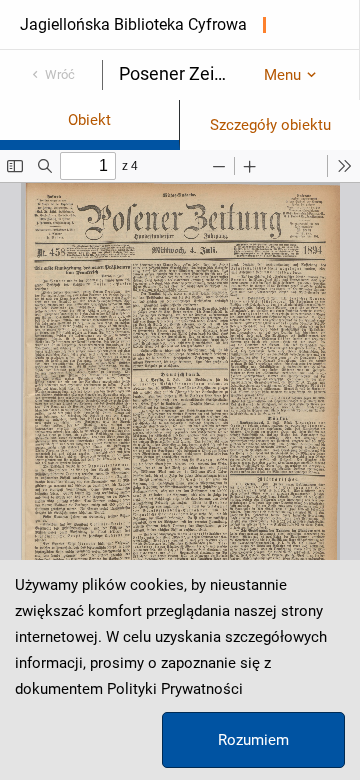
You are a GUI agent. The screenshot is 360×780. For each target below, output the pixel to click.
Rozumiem (253, 740)
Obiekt (89, 120)
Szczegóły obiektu (270, 125)
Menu (282, 75)
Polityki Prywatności (175, 689)
